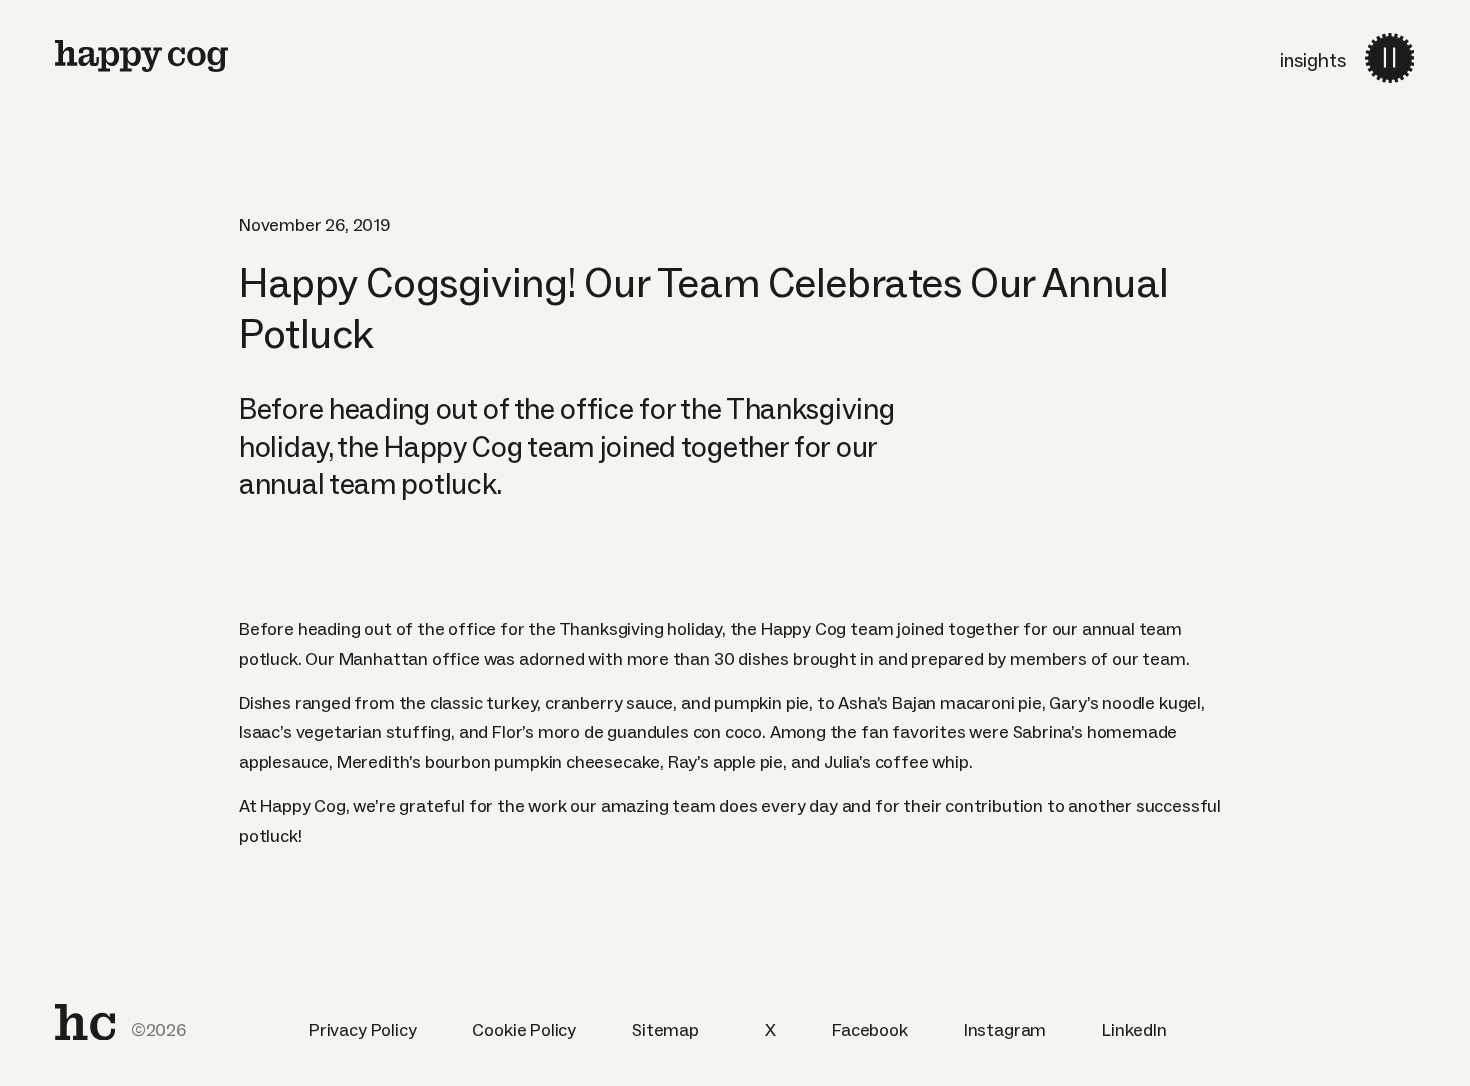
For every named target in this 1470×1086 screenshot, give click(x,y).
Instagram (1005, 1030)
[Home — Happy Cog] (141, 56)
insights (1313, 60)
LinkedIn (1134, 1030)
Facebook (870, 1030)
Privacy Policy (362, 1030)
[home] (85, 1022)
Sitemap (665, 1030)
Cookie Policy (524, 1030)
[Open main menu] (1389, 57)
